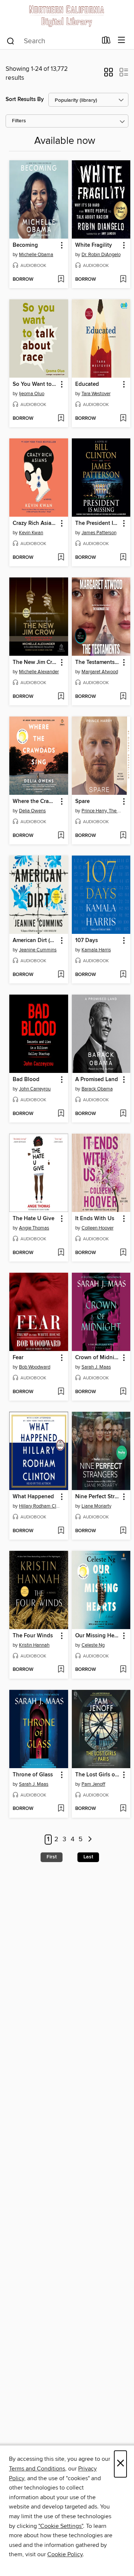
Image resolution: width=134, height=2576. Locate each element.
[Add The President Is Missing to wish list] (123, 558)
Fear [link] (18, 1358)
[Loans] (106, 42)
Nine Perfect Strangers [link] (98, 1497)
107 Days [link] (87, 941)
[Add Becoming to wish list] (61, 280)
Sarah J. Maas (96, 1367)
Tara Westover (96, 394)
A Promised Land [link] (97, 1080)
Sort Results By (25, 99)
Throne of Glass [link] (33, 1775)
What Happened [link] (33, 1497)
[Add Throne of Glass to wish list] (61, 1809)
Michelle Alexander (39, 672)
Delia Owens (32, 811)
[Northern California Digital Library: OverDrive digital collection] (67, 16)
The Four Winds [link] (33, 1636)
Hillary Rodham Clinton (40, 1506)
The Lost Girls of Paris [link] (98, 1775)
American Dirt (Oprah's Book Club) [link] (35, 941)
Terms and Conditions (37, 2469)
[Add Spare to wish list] (123, 836)
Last (88, 1857)
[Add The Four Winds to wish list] (61, 1670)
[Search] (11, 41)
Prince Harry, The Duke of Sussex (102, 811)
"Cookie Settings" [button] (61, 2526)
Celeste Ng (93, 1645)
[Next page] (90, 1840)
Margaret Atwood (100, 672)
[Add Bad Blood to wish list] (61, 1114)
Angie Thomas (34, 1228)
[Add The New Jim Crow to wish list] (61, 697)
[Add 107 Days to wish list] (123, 975)
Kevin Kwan (31, 533)
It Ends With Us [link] (95, 1219)
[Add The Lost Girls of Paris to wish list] (123, 1809)
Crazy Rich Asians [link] (35, 523)
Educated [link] (87, 384)
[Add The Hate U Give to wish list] (61, 1253)
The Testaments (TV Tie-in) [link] (98, 662)
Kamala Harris (96, 950)
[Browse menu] (122, 40)
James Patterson (99, 533)
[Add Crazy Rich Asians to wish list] (61, 558)
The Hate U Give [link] (33, 1219)
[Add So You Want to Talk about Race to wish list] (61, 419)
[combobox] (52, 41)
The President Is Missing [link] (98, 523)
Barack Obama (97, 1089)
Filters (19, 121)
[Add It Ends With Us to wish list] (123, 1253)
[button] (109, 75)
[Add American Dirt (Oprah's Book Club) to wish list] (61, 975)
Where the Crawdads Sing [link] (35, 802)
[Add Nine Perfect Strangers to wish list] (123, 1531)
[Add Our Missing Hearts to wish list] (123, 1670)
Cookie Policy (65, 2554)
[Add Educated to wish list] (123, 419)
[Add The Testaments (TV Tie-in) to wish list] (123, 697)
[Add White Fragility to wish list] (123, 280)
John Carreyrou (35, 1089)
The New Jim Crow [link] (35, 662)
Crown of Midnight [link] (98, 1358)
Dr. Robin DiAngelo (101, 255)
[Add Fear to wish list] (61, 1392)
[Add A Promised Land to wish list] (123, 1114)
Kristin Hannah (34, 1645)
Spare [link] (82, 802)
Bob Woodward (35, 1367)
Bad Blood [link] (26, 1080)
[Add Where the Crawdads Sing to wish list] (61, 836)
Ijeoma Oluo (32, 394)
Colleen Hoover (98, 1228)
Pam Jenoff (93, 1784)
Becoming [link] (25, 245)
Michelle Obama (36, 255)
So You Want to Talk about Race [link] (35, 384)
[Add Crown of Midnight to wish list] (123, 1392)
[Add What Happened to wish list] (61, 1531)
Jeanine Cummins (38, 950)
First (52, 1857)
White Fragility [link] (94, 245)
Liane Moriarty (96, 1506)
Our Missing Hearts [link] (98, 1636)
